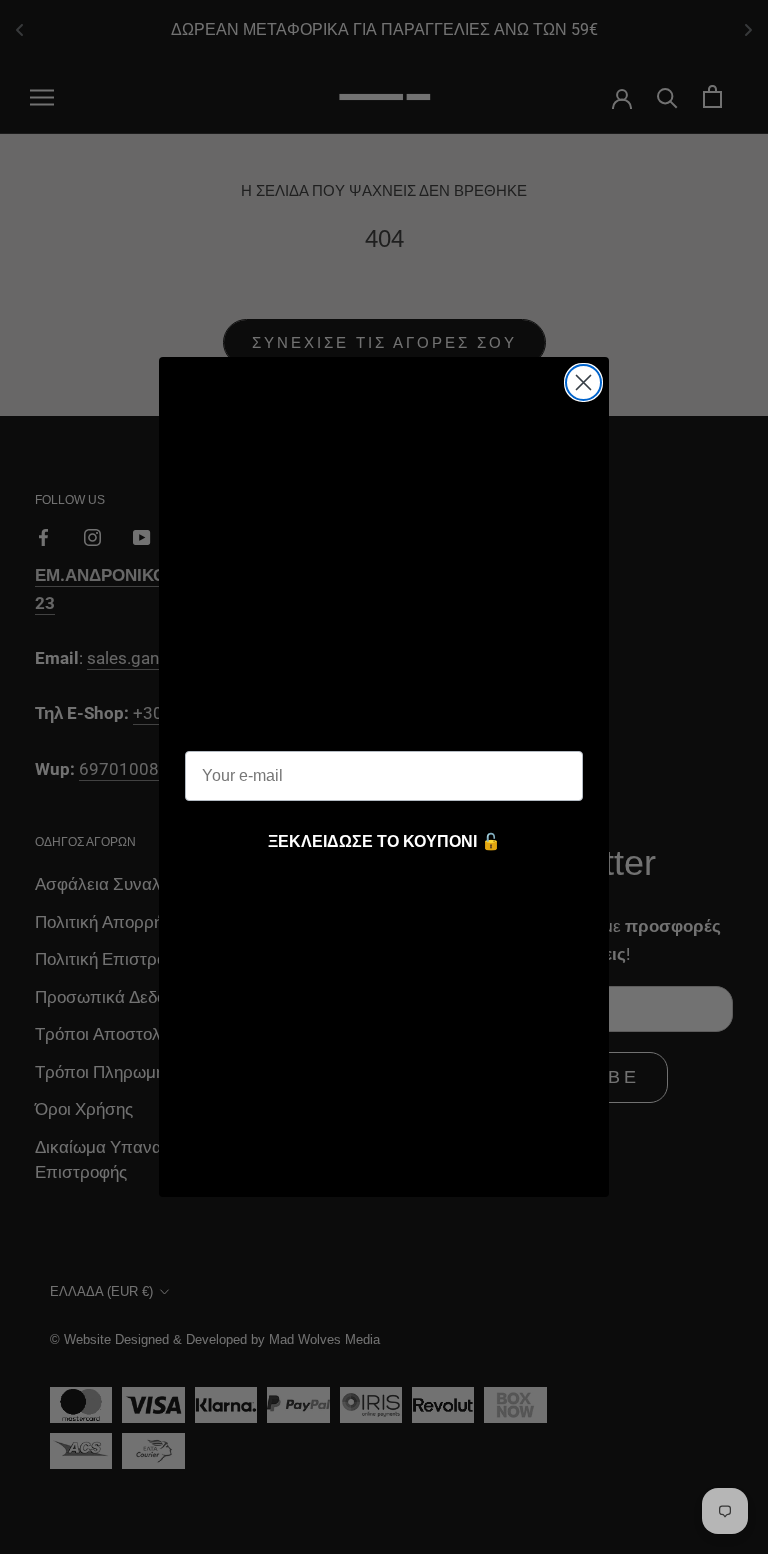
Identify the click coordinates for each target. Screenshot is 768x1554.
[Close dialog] (583, 382)
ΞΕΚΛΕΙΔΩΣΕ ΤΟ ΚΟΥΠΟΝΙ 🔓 (384, 841)
